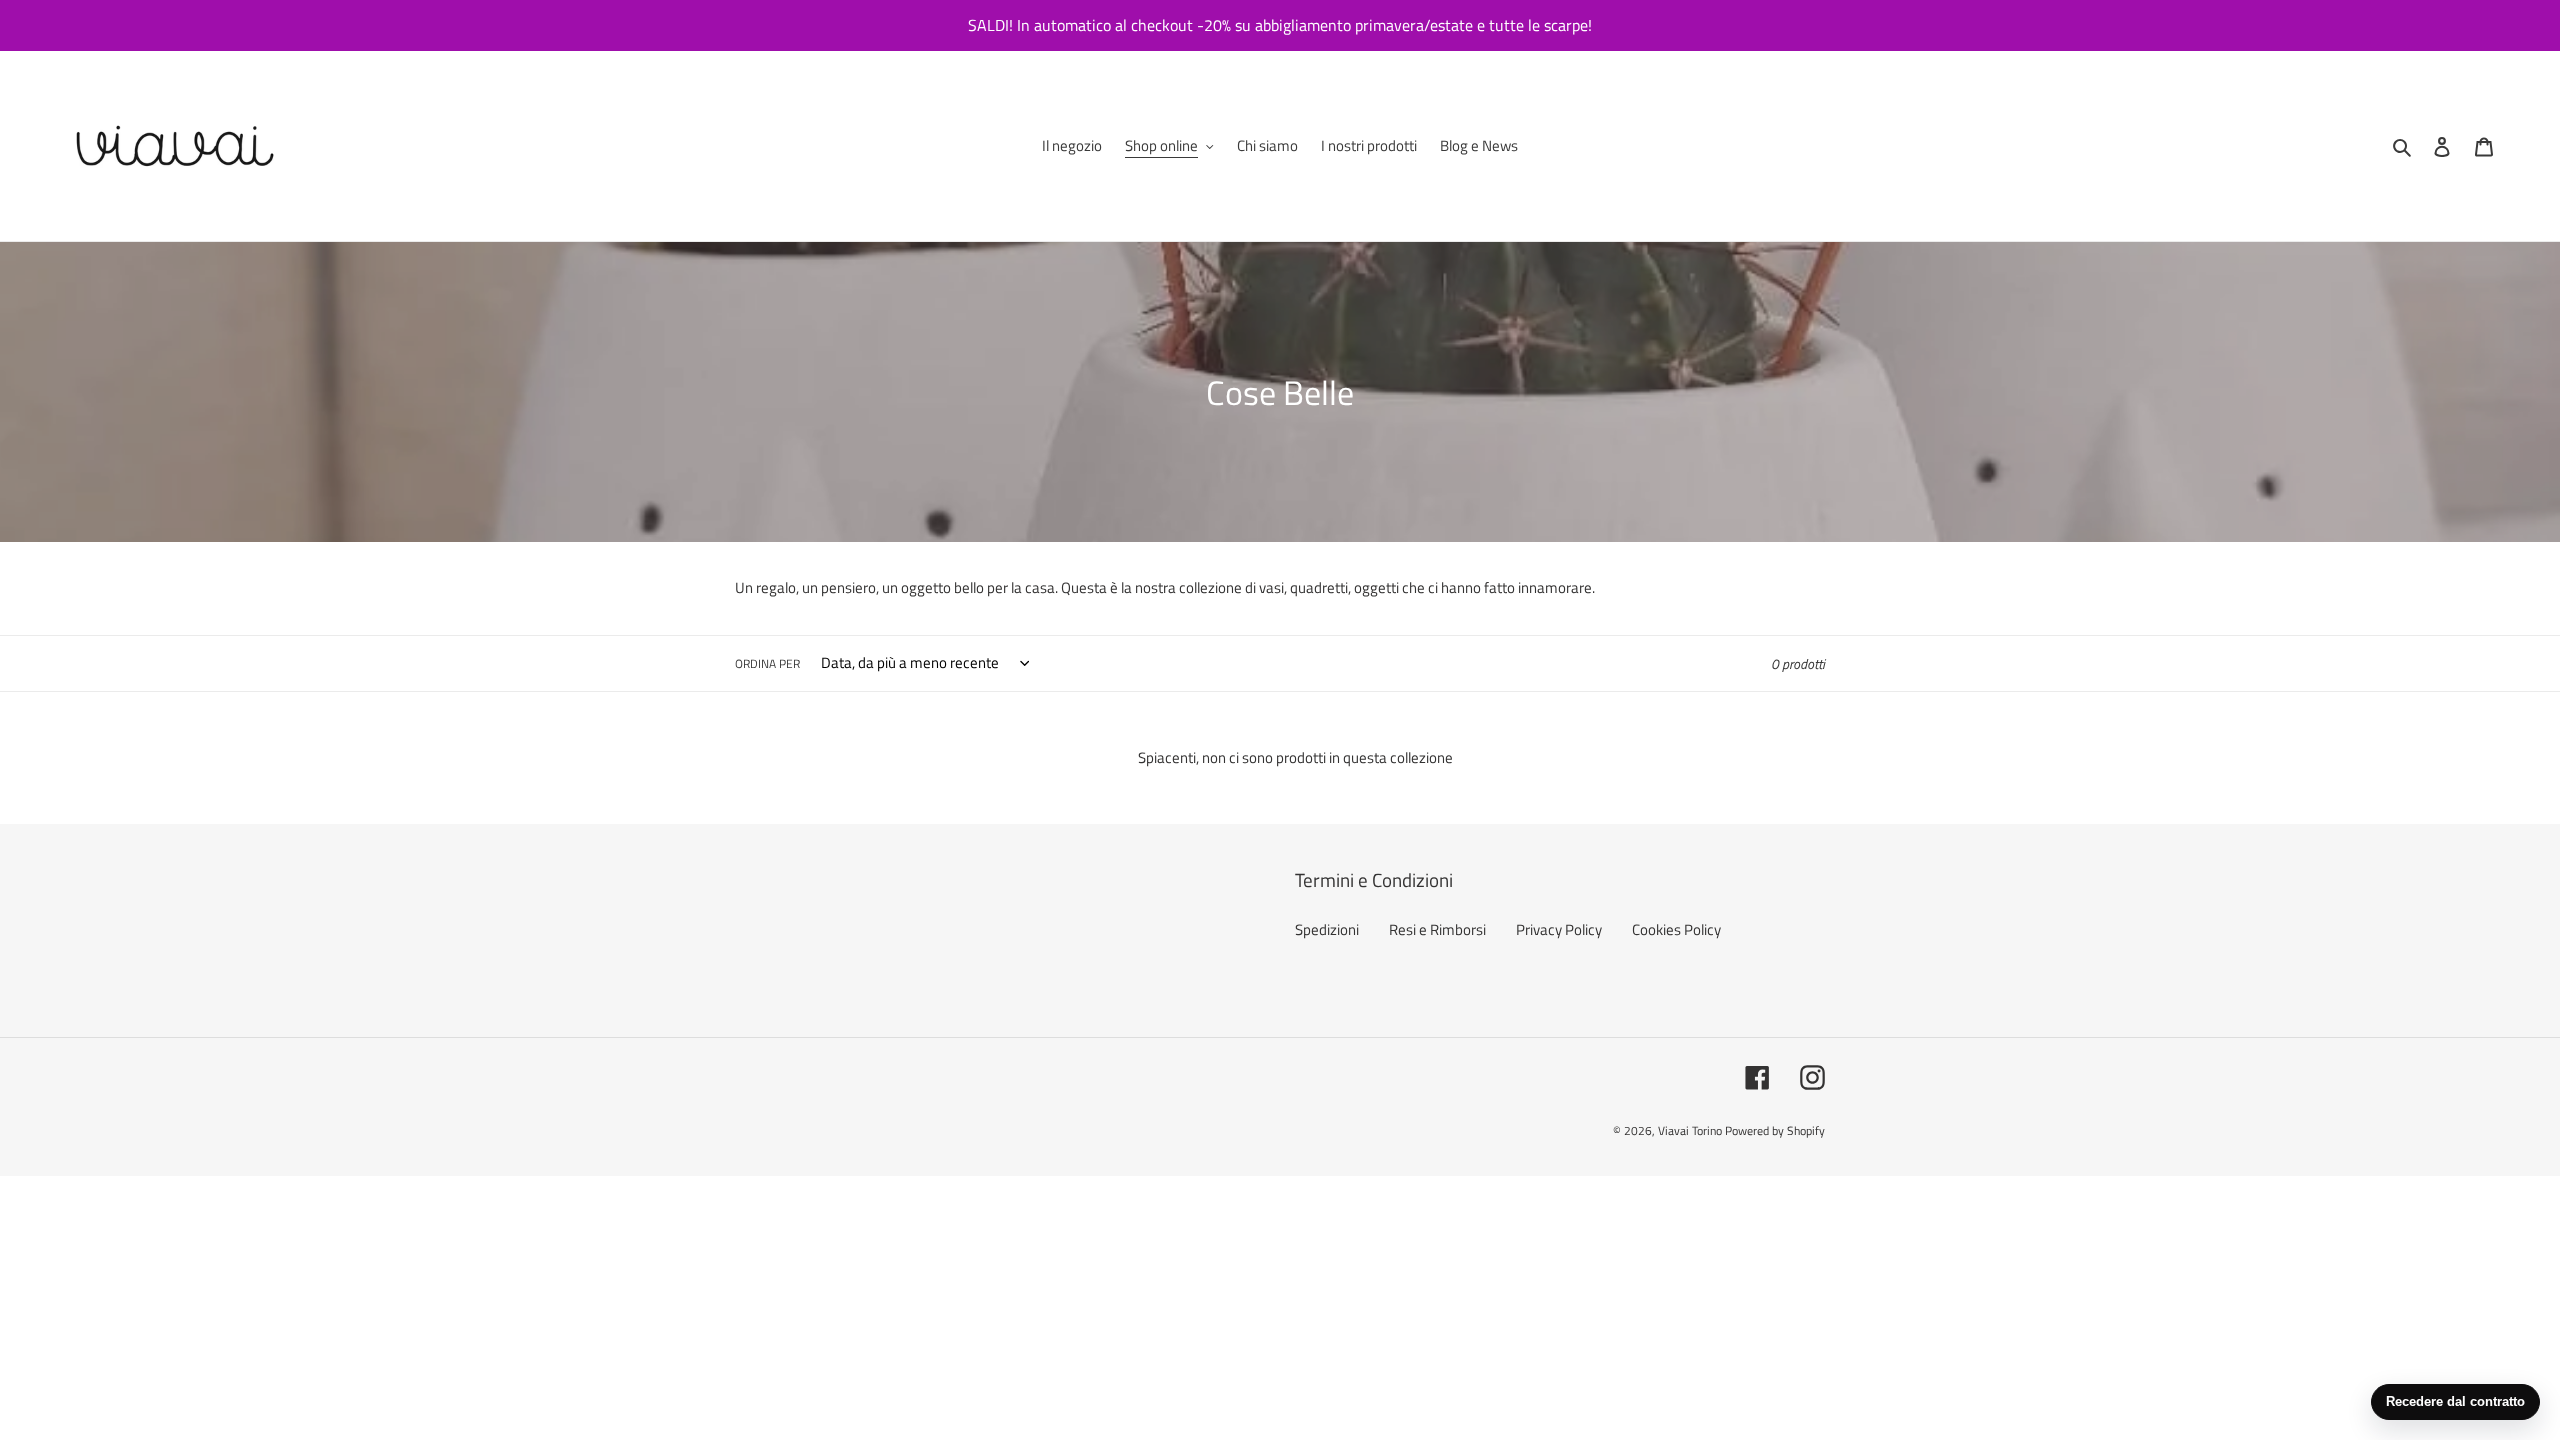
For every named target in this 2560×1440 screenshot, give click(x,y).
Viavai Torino (1690, 1130)
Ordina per (767, 664)
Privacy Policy (1559, 929)
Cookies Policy (1676, 929)
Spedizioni (1327, 929)
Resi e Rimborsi (1437, 929)
